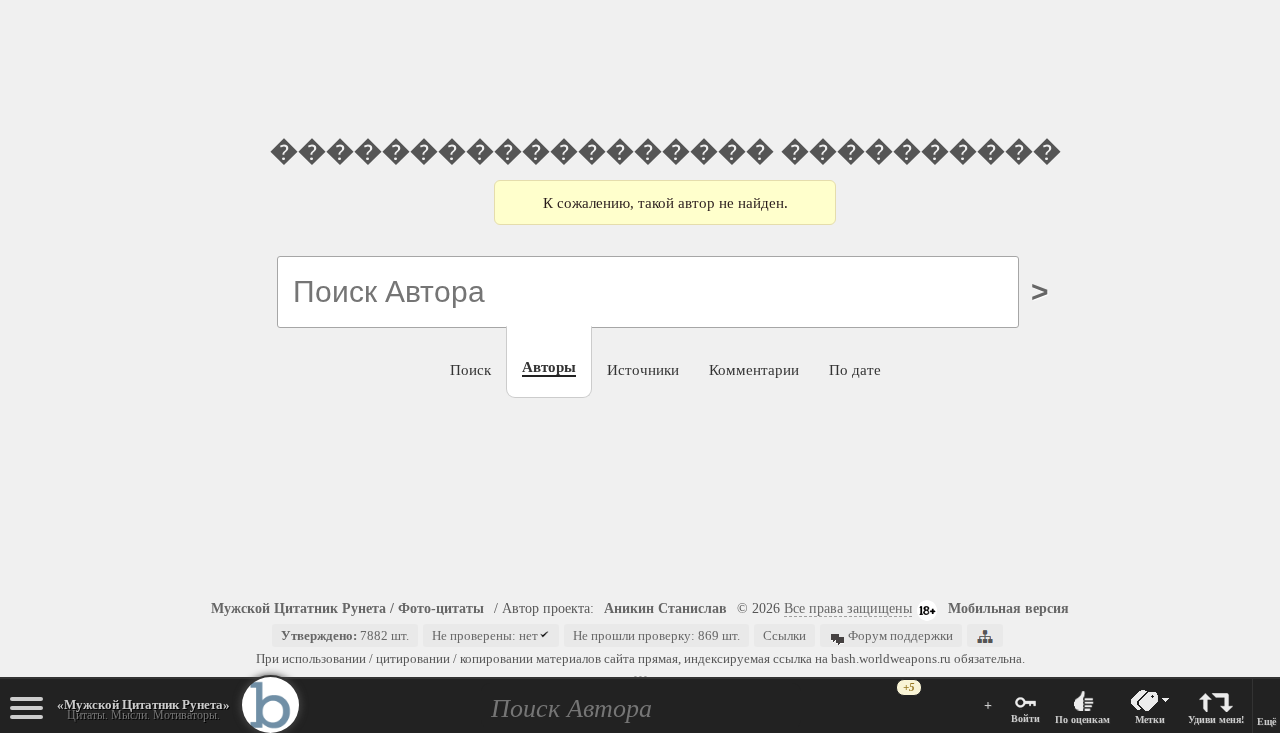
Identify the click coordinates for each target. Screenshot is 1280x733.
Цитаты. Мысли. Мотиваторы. (143, 709)
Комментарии (754, 369)
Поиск (470, 369)
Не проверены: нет (485, 635)
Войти (1025, 718)
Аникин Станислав (665, 608)
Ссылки (784, 635)
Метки (1150, 719)
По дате (855, 369)
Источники (643, 369)
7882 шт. (345, 635)
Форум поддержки (899, 635)
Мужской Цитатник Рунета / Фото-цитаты (347, 608)
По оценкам (1082, 719)
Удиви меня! (1216, 719)
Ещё (1266, 721)
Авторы (549, 366)
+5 (909, 687)
